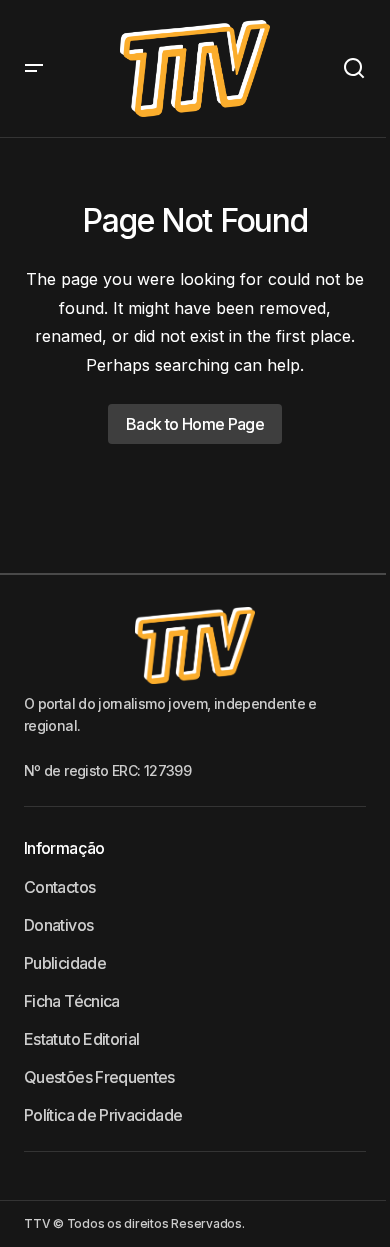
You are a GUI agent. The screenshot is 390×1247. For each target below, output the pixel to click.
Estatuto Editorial (81, 1039)
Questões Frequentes (99, 1077)
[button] (34, 68)
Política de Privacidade (103, 1115)
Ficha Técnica (72, 1001)
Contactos (59, 887)
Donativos (58, 925)
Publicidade (65, 963)
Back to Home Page (195, 424)
